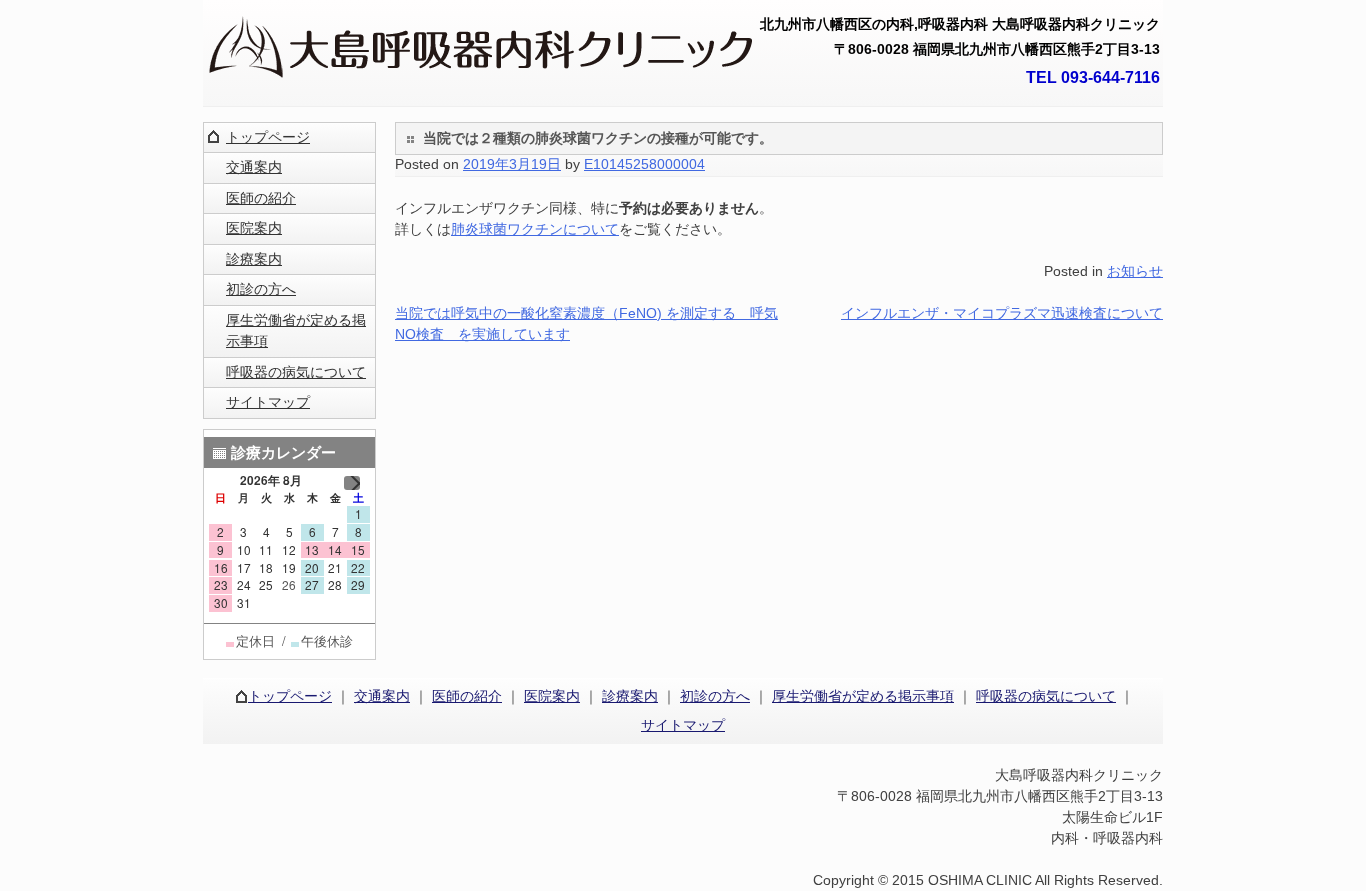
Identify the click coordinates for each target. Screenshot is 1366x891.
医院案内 (254, 228)
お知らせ (1135, 271)
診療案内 (254, 259)
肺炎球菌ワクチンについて (535, 229)
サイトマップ (268, 402)
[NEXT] (352, 483)
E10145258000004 (644, 164)
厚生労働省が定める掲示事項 (296, 331)
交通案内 (254, 167)
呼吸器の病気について (296, 372)
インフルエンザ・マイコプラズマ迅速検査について (1002, 313)
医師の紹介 (261, 198)
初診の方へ (261, 289)
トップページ (268, 137)
